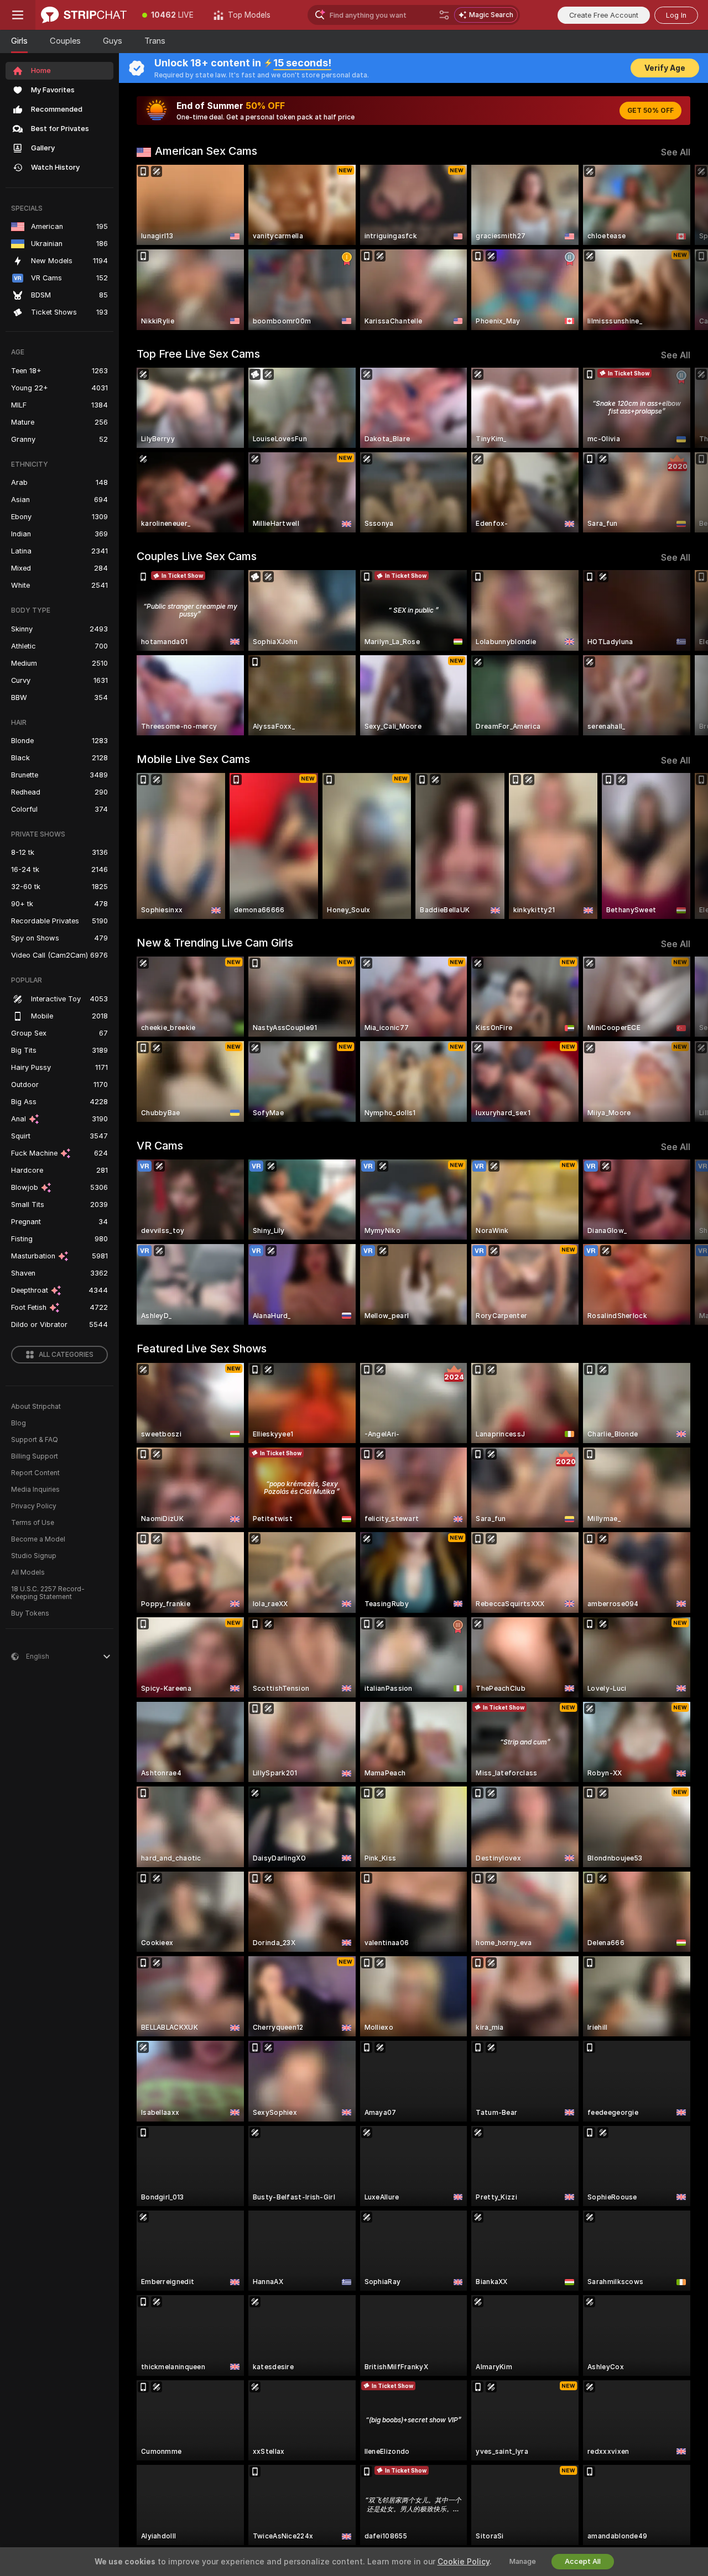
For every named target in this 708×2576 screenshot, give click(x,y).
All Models (28, 1572)
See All (676, 152)
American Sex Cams (206, 151)
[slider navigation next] (680, 247)
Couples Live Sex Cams (197, 556)
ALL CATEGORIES (66, 1355)
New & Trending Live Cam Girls (215, 943)
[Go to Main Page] (84, 15)
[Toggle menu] (18, 15)
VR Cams (160, 1146)
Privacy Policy (34, 1506)
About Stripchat (36, 1407)
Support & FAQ (35, 1440)
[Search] (444, 15)
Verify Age (665, 68)
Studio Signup (34, 1556)
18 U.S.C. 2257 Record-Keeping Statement (48, 1593)
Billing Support (35, 1456)
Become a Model (38, 1539)
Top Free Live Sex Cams (198, 354)
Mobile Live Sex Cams (193, 759)
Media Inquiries (35, 1490)
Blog (19, 1423)
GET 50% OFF (650, 111)
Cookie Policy (464, 2562)
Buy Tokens (30, 1613)
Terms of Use (33, 1523)
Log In (676, 15)
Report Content (35, 1473)
